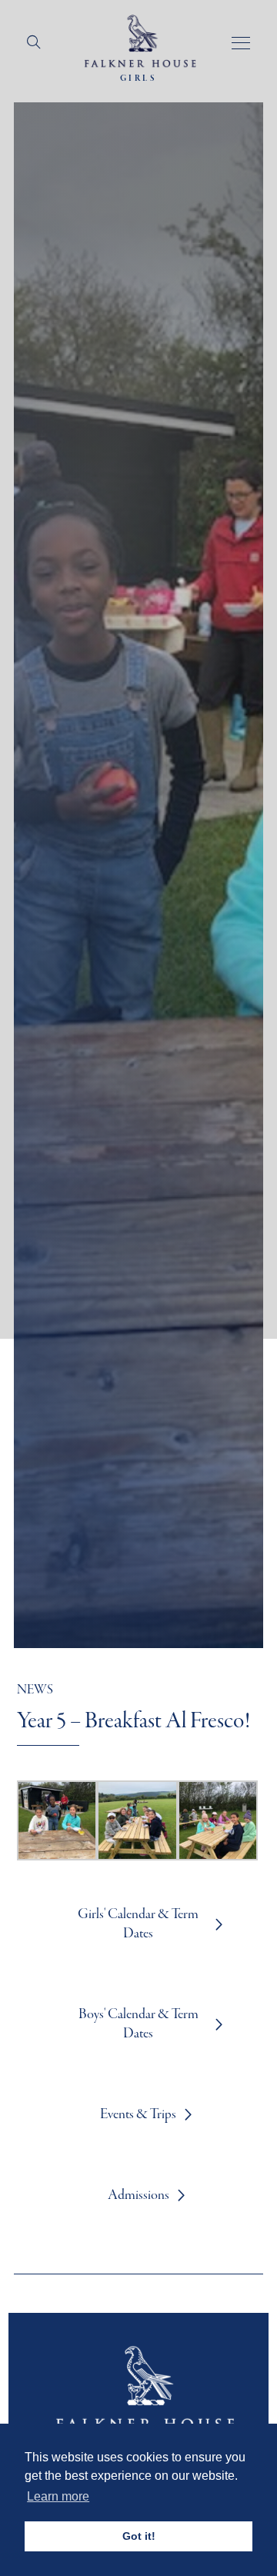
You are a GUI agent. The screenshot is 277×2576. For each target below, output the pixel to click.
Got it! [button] (139, 2536)
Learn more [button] (58, 2496)
